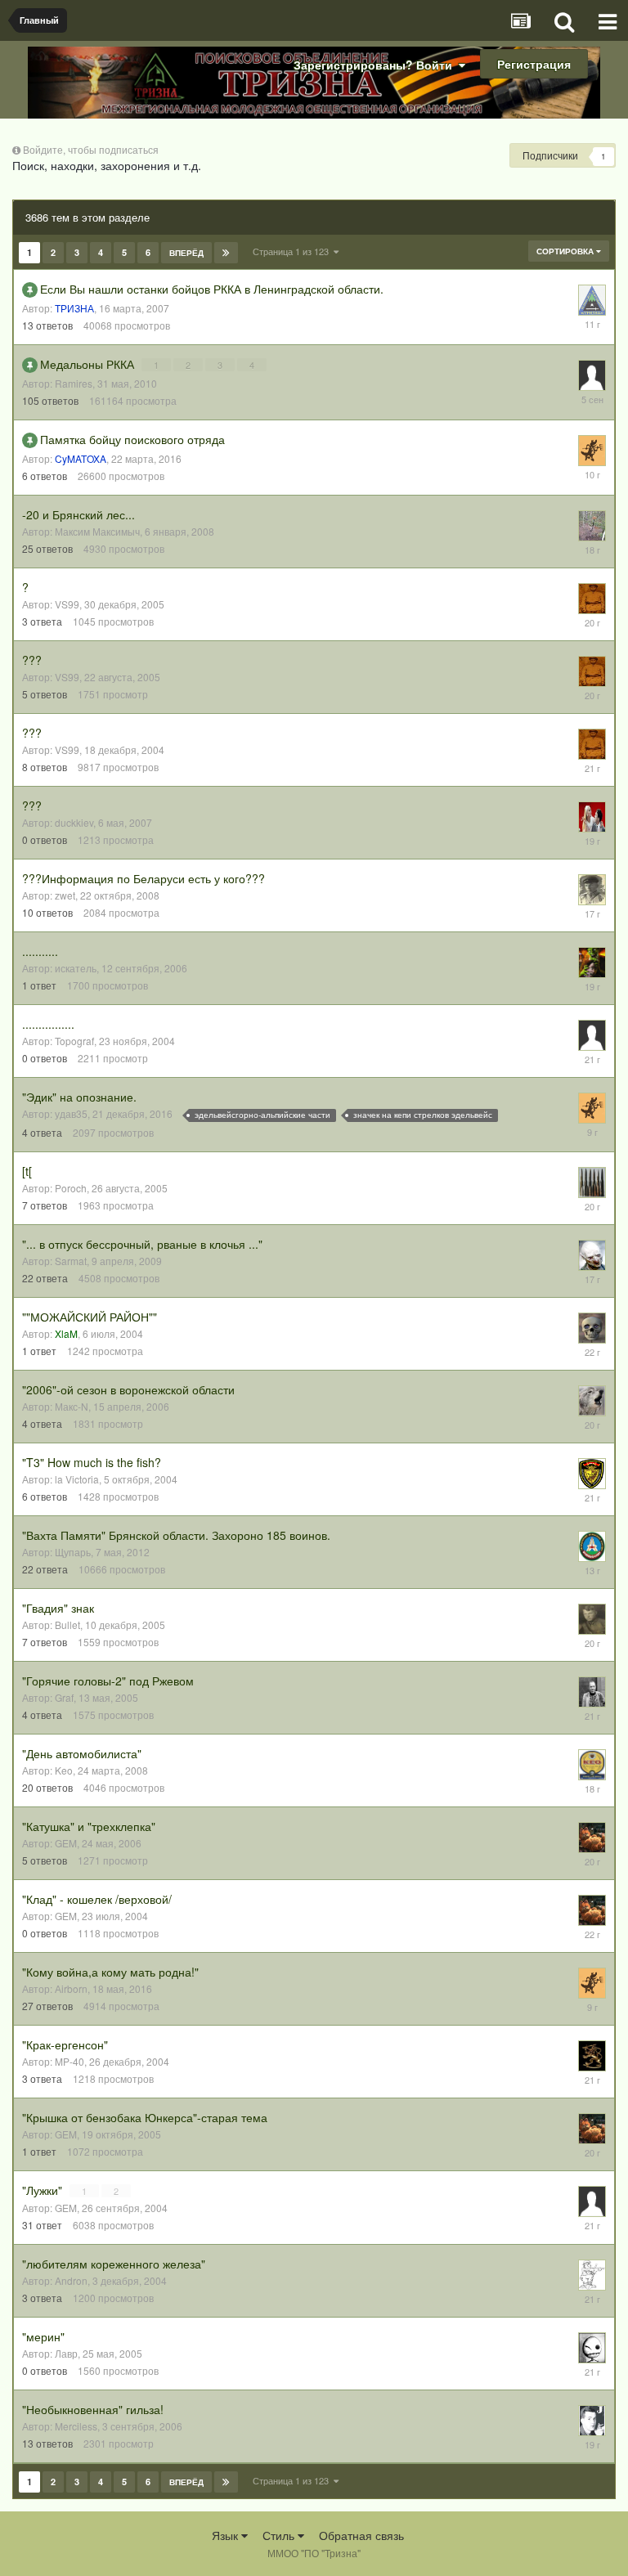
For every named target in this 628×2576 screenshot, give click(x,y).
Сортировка (566, 251)
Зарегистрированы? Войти (376, 65)
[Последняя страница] (226, 253)
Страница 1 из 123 (293, 251)
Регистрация (534, 64)
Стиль (280, 2535)
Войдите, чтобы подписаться (91, 149)
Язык (227, 2535)
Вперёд (186, 253)
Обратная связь (361, 2535)
